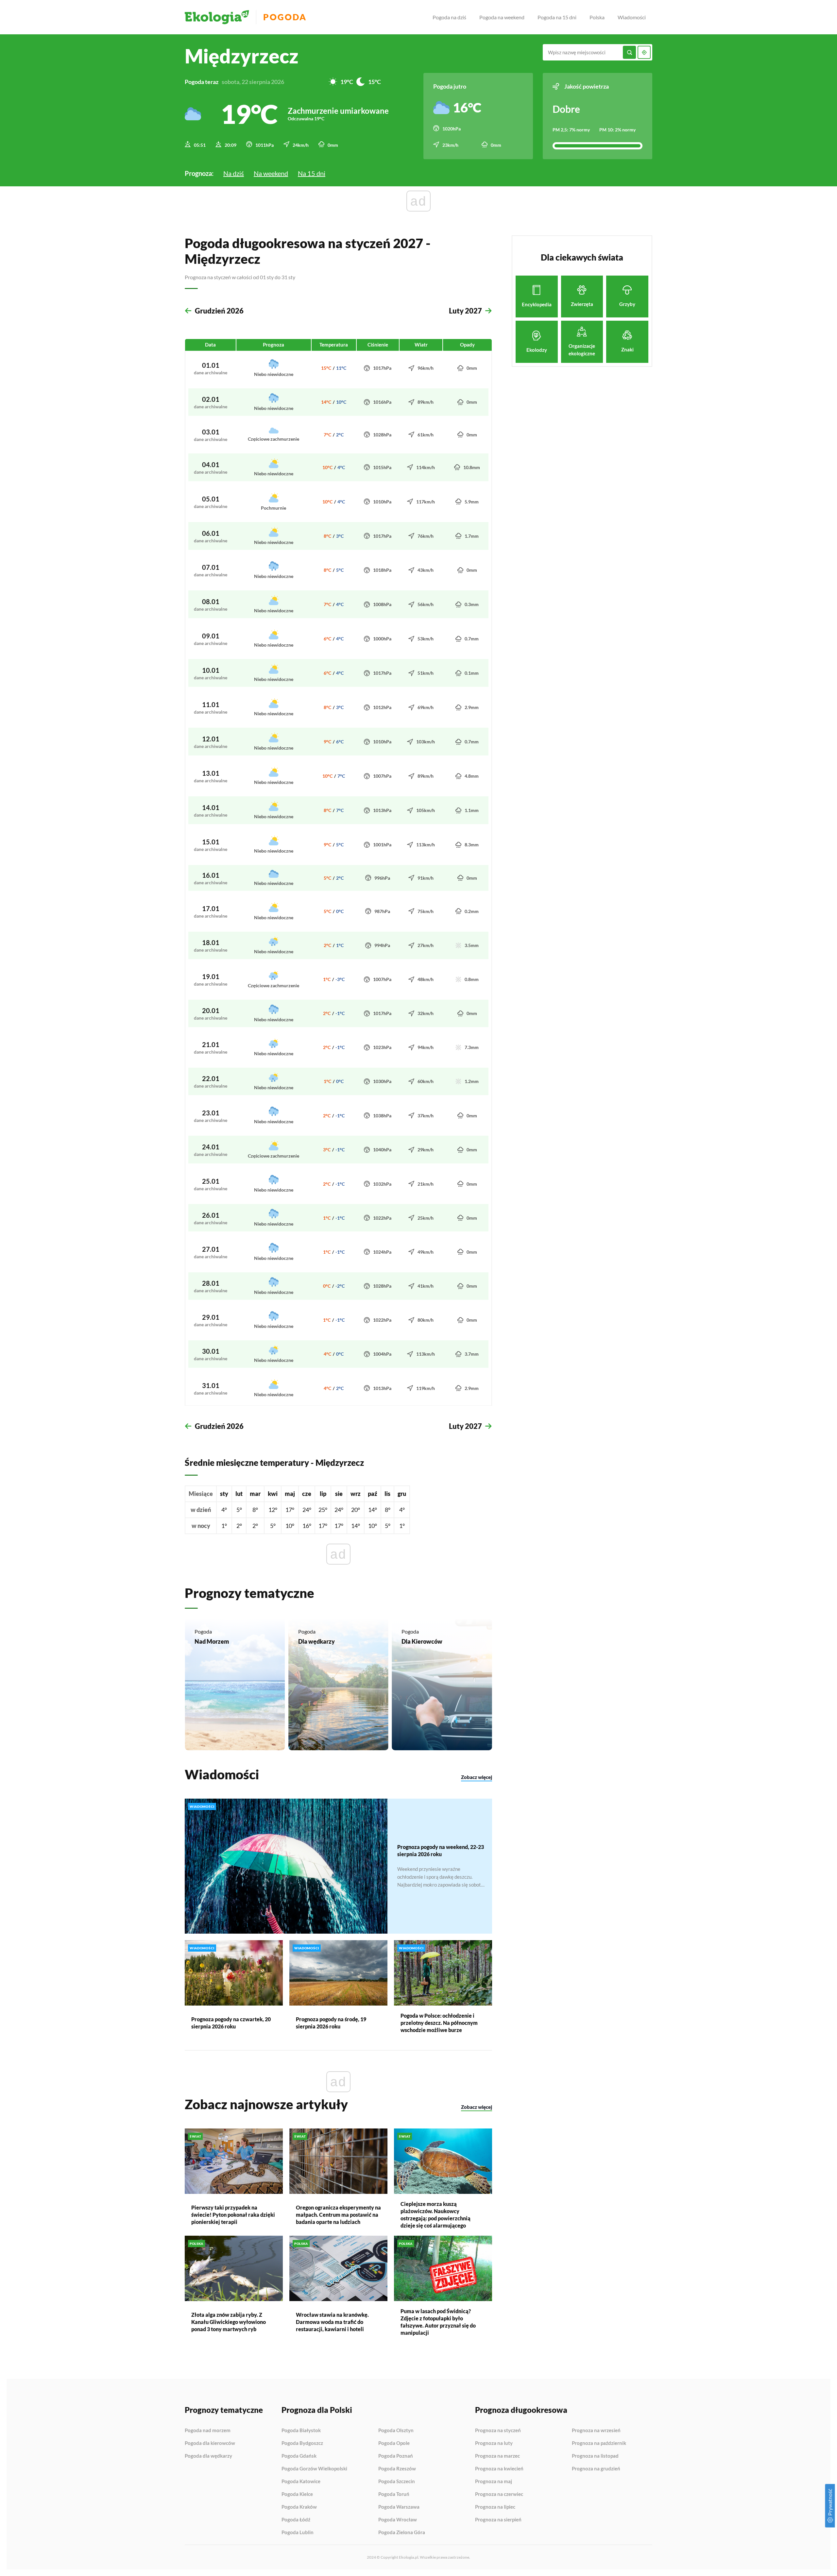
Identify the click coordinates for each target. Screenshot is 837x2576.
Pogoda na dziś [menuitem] (449, 17)
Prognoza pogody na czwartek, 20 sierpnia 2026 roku (231, 2023)
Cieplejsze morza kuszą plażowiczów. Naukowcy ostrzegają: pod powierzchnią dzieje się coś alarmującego (436, 2215)
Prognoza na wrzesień (596, 2431)
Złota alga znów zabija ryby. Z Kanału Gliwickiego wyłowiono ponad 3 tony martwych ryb (229, 2322)
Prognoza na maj (494, 2482)
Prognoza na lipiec (495, 2507)
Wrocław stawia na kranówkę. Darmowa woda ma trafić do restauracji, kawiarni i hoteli (332, 2322)
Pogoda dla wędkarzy (208, 2456)
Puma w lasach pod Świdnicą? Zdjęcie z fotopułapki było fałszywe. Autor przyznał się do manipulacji (438, 2322)
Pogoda (285, 17)
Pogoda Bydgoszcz (302, 2443)
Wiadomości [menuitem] (632, 17)
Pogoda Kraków (299, 2507)
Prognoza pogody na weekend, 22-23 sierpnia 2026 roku (441, 1850)
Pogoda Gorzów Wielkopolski (314, 2469)
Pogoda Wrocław (398, 2520)
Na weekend (271, 173)
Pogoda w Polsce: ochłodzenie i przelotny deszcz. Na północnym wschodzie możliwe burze (439, 2023)
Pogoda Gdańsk (299, 2456)
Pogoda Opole (394, 2443)
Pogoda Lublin (298, 2532)
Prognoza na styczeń (498, 2431)
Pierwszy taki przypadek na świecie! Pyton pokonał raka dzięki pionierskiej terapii (233, 2215)
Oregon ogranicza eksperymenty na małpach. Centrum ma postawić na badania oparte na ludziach (338, 2215)
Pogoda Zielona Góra (402, 2532)
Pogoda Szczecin (397, 2482)
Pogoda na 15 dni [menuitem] (557, 17)
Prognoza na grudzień (596, 2469)
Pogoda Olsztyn (396, 2431)
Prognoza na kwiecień (499, 2469)
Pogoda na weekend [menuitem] (502, 17)
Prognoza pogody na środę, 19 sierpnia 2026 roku (331, 2023)
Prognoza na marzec (497, 2456)
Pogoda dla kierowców (210, 2443)
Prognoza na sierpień (498, 2520)
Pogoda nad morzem (208, 2431)
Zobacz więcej (477, 1777)
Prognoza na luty (494, 2443)
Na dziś (234, 173)
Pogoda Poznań (396, 2456)
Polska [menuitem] (597, 17)
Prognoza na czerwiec (499, 2494)
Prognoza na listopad (595, 2456)
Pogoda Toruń (394, 2494)
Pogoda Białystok (301, 2431)
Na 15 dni (312, 173)
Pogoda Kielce (297, 2494)
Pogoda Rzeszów (397, 2469)
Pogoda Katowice (301, 2482)
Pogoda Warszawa (399, 2507)
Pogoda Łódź (296, 2520)
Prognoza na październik (599, 2443)
